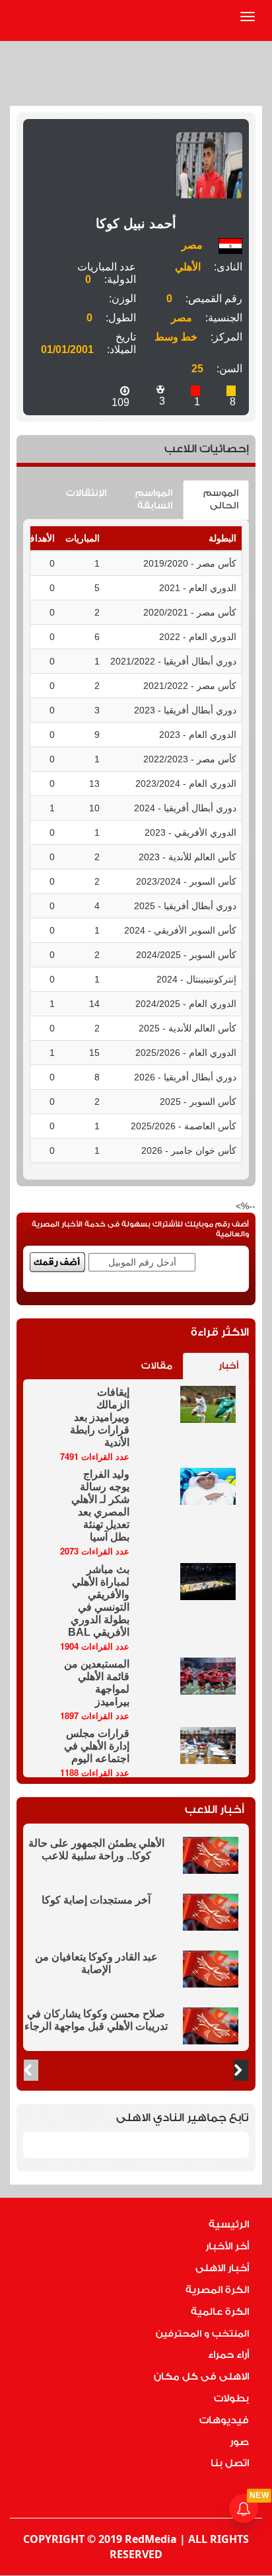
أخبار (228, 1366)
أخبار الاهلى (222, 2268)
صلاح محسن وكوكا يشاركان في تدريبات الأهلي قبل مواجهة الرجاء (96, 2020)
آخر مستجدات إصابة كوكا (96, 1900)
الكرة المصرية (217, 2290)
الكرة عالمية (220, 2312)
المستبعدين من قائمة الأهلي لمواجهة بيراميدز (97, 1683)
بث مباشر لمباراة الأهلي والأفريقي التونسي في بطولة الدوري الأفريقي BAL (99, 1601)
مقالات (157, 1366)
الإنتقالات (86, 493)
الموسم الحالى (221, 500)
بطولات (231, 2398)
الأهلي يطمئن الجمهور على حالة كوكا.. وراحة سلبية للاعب (96, 1849)
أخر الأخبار (227, 2246)
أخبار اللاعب (215, 1809)
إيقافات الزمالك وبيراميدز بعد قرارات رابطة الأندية (100, 1417)
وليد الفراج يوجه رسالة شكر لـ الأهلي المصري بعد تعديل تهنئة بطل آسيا (100, 1506)
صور (239, 2442)
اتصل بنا (230, 2463)
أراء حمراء (228, 2355)
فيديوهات (224, 2420)
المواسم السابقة (154, 500)
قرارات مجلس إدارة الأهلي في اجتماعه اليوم (97, 1746)
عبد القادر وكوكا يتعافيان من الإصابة (96, 1963)
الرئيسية (229, 2225)
